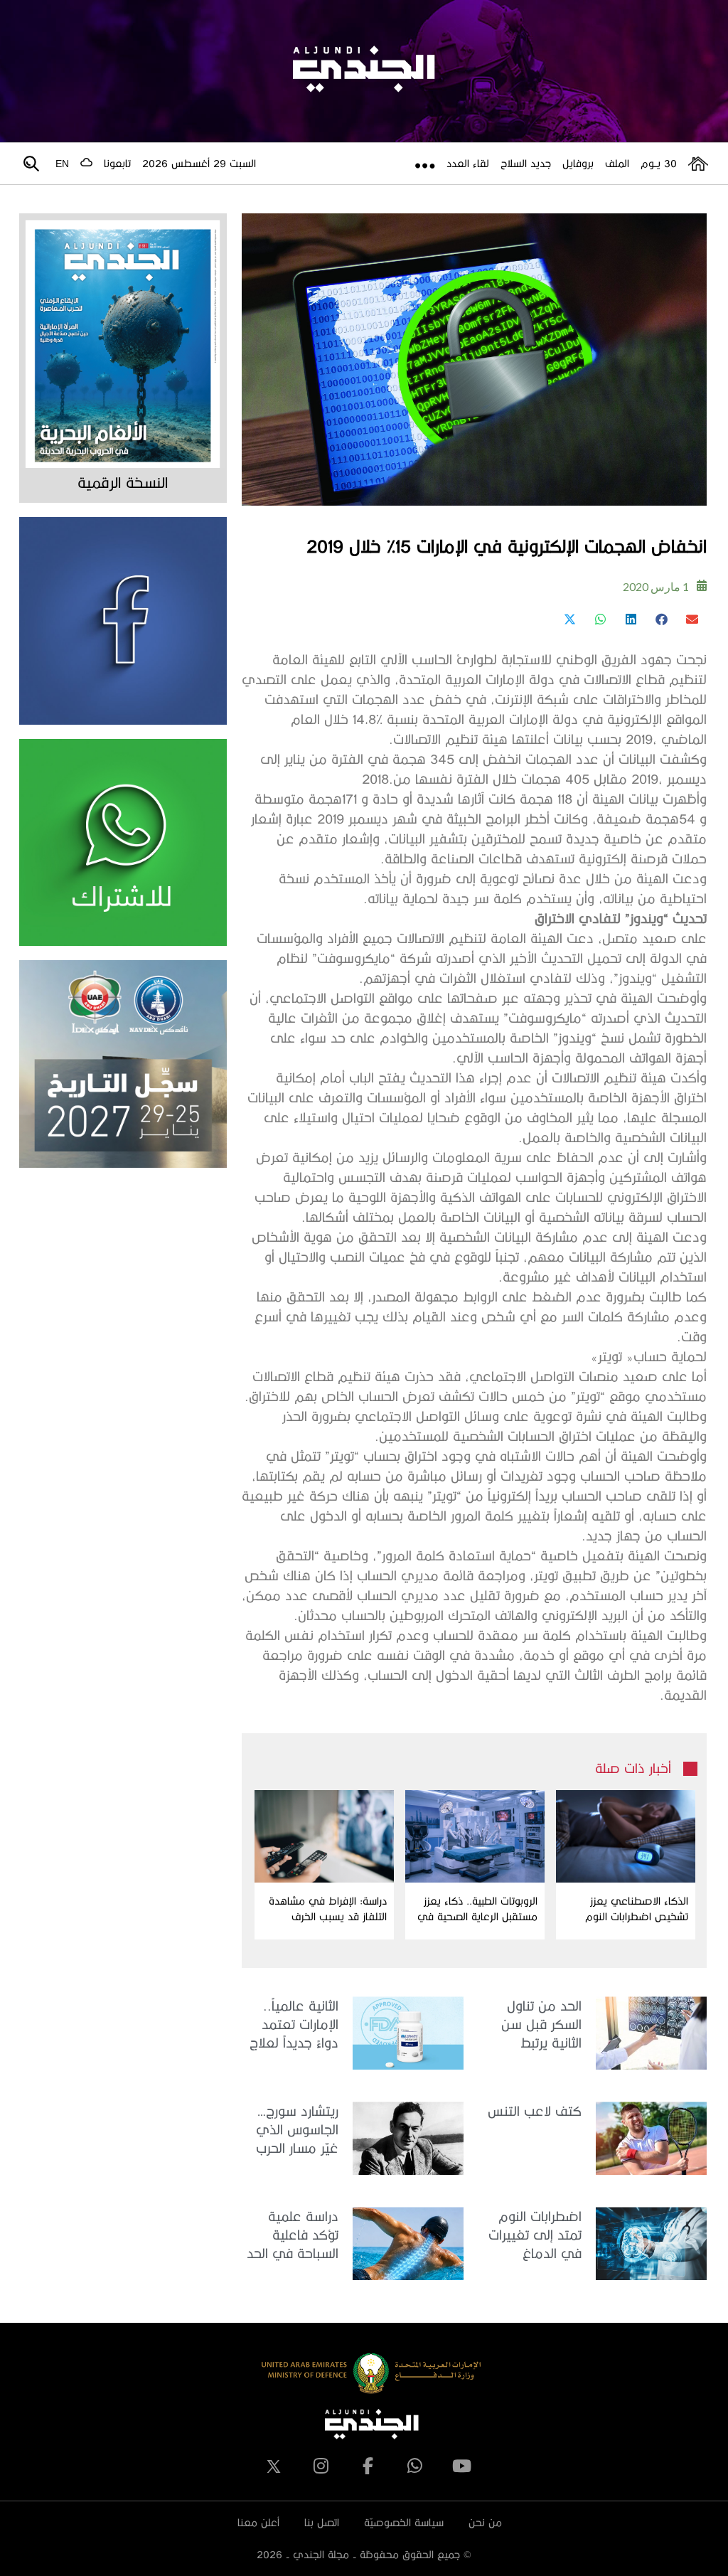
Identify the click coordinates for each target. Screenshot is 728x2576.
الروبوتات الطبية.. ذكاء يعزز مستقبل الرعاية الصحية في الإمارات (477, 1910)
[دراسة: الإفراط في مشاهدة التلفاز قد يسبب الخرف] (324, 1836)
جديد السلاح (526, 163)
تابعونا (117, 163)
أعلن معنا (258, 2522)
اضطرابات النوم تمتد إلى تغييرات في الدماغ (535, 2234)
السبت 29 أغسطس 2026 (199, 163)
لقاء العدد (468, 163)
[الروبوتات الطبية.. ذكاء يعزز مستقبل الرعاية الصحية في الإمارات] (475, 1836)
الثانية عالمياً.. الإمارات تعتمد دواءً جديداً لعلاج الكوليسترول (294, 2025)
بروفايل (578, 163)
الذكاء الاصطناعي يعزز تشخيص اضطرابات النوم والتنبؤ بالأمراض (637, 1910)
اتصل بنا (322, 2522)
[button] (691, 619)
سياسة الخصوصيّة (404, 2522)
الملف (617, 163)
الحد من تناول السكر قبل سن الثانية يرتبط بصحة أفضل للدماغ (541, 2025)
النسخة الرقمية (123, 482)
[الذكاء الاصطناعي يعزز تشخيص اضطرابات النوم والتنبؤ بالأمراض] (626, 1836)
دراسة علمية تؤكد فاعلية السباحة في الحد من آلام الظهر (293, 2236)
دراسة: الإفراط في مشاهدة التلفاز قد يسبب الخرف (328, 1909)
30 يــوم (659, 163)
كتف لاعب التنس (535, 2111)
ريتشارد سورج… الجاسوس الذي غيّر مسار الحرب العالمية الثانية (297, 2130)
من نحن (485, 2522)
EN (62, 164)
